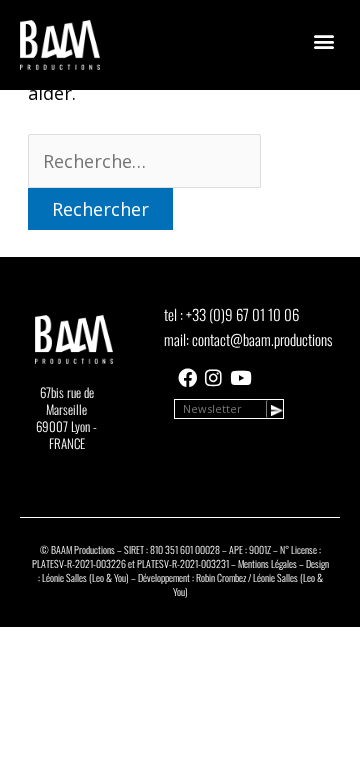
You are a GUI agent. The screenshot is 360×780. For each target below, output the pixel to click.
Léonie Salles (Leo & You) (85, 577)
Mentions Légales (267, 563)
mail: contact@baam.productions (248, 339)
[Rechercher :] (144, 161)
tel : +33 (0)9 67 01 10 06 (231, 314)
